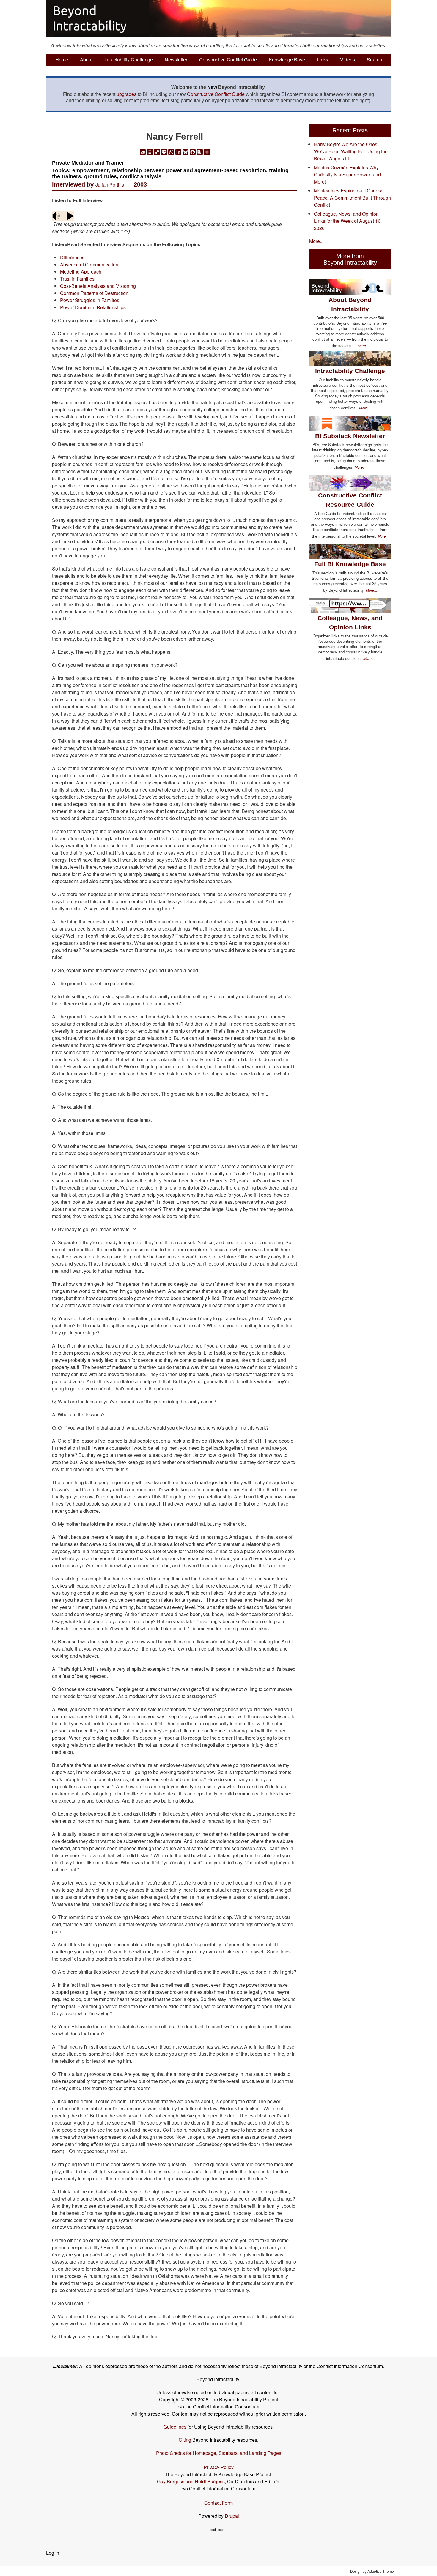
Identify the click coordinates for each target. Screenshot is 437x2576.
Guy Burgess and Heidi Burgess (191, 2481)
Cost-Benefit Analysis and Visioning (98, 286)
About (86, 60)
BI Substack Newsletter (350, 436)
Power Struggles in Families (90, 300)
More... (316, 241)
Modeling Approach (81, 272)
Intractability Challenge (129, 60)
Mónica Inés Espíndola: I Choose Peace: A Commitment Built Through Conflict (352, 198)
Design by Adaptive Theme (372, 2571)
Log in (53, 2553)
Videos (348, 60)
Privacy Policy (219, 2467)
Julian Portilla (110, 185)
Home (62, 60)
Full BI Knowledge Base (350, 564)
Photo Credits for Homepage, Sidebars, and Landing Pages (219, 2453)
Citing (185, 2440)
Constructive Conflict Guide (228, 60)
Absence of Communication (89, 264)
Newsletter (176, 60)
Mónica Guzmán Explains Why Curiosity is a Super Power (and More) (347, 174)
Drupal (232, 2516)
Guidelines (175, 2427)
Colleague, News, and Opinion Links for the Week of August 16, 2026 (348, 221)
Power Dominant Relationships (93, 307)
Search (374, 60)
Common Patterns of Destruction (94, 293)
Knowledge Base (287, 60)
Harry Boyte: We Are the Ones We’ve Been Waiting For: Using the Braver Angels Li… (351, 151)
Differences (72, 257)
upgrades (126, 94)
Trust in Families (77, 279)
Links (323, 60)
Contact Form (218, 2503)
